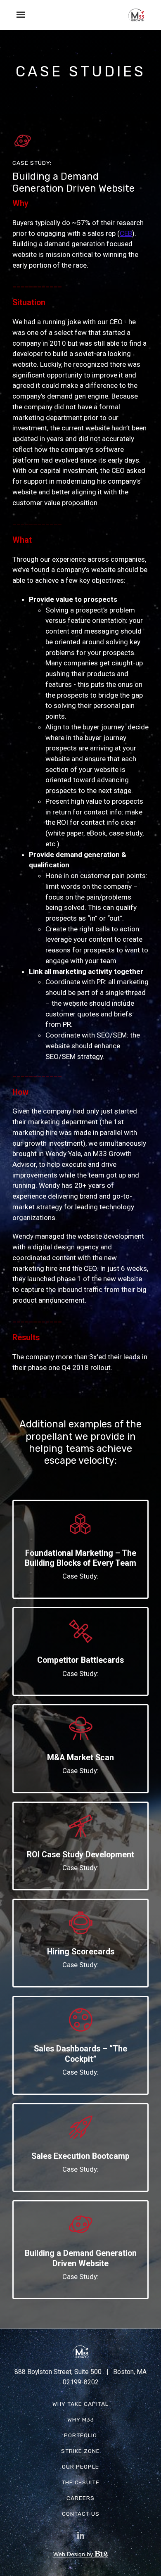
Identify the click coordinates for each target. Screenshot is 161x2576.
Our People (80, 2467)
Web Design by (74, 2554)
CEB (126, 233)
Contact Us (81, 2514)
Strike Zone (80, 2451)
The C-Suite (80, 2482)
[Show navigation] (19, 15)
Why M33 (81, 2419)
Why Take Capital (80, 2404)
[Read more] (80, 1524)
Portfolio (80, 2435)
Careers (80, 2498)
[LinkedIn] (80, 2536)
